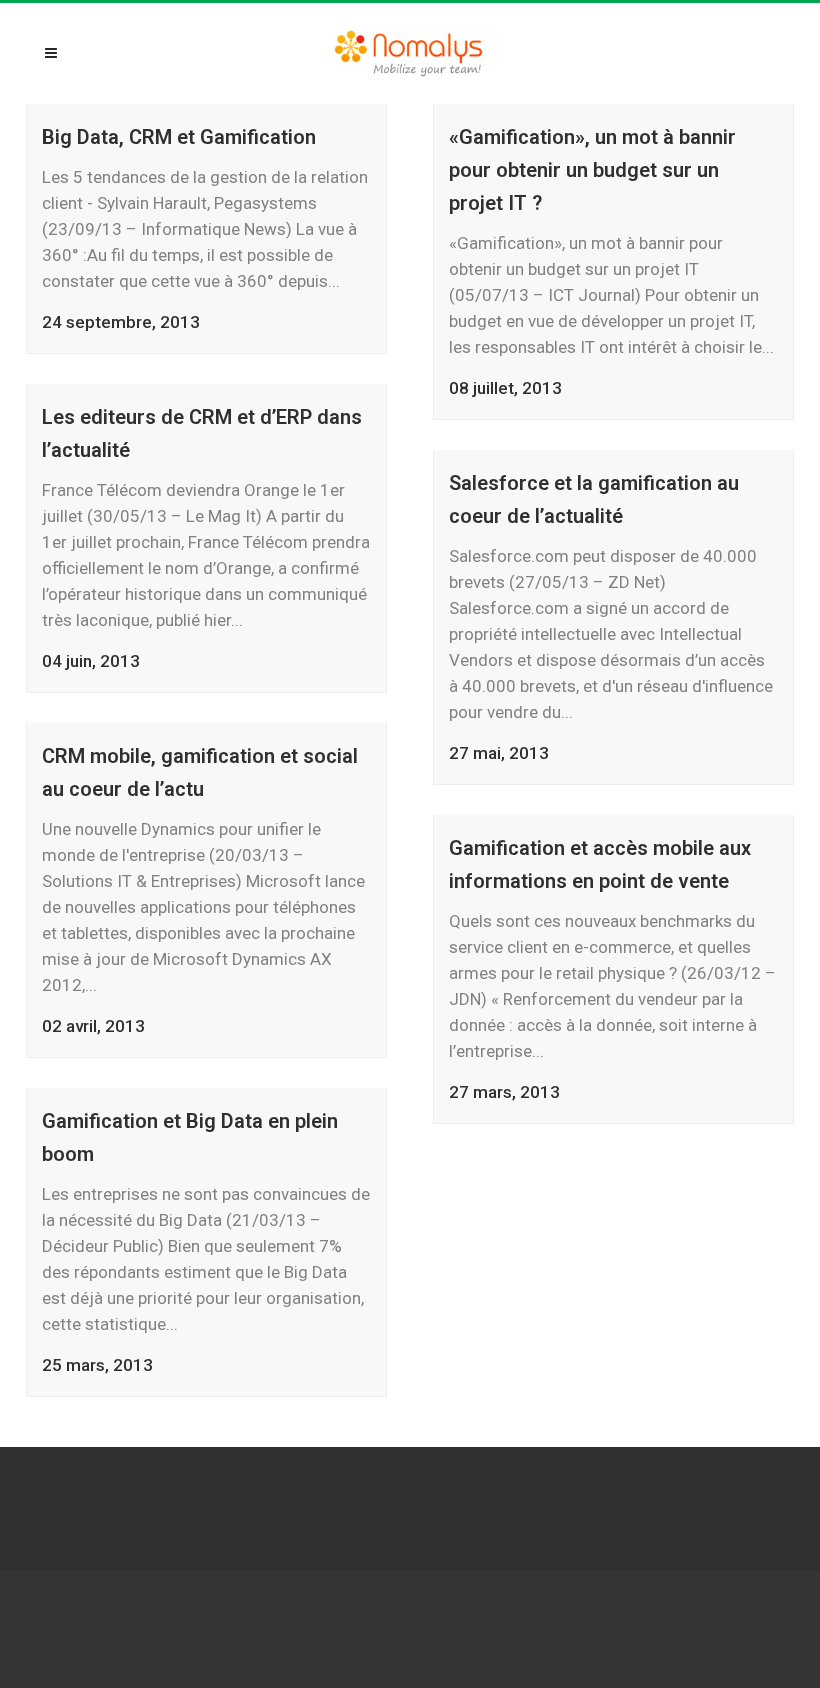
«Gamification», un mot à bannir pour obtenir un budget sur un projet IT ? (592, 170)
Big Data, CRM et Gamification (179, 137)
